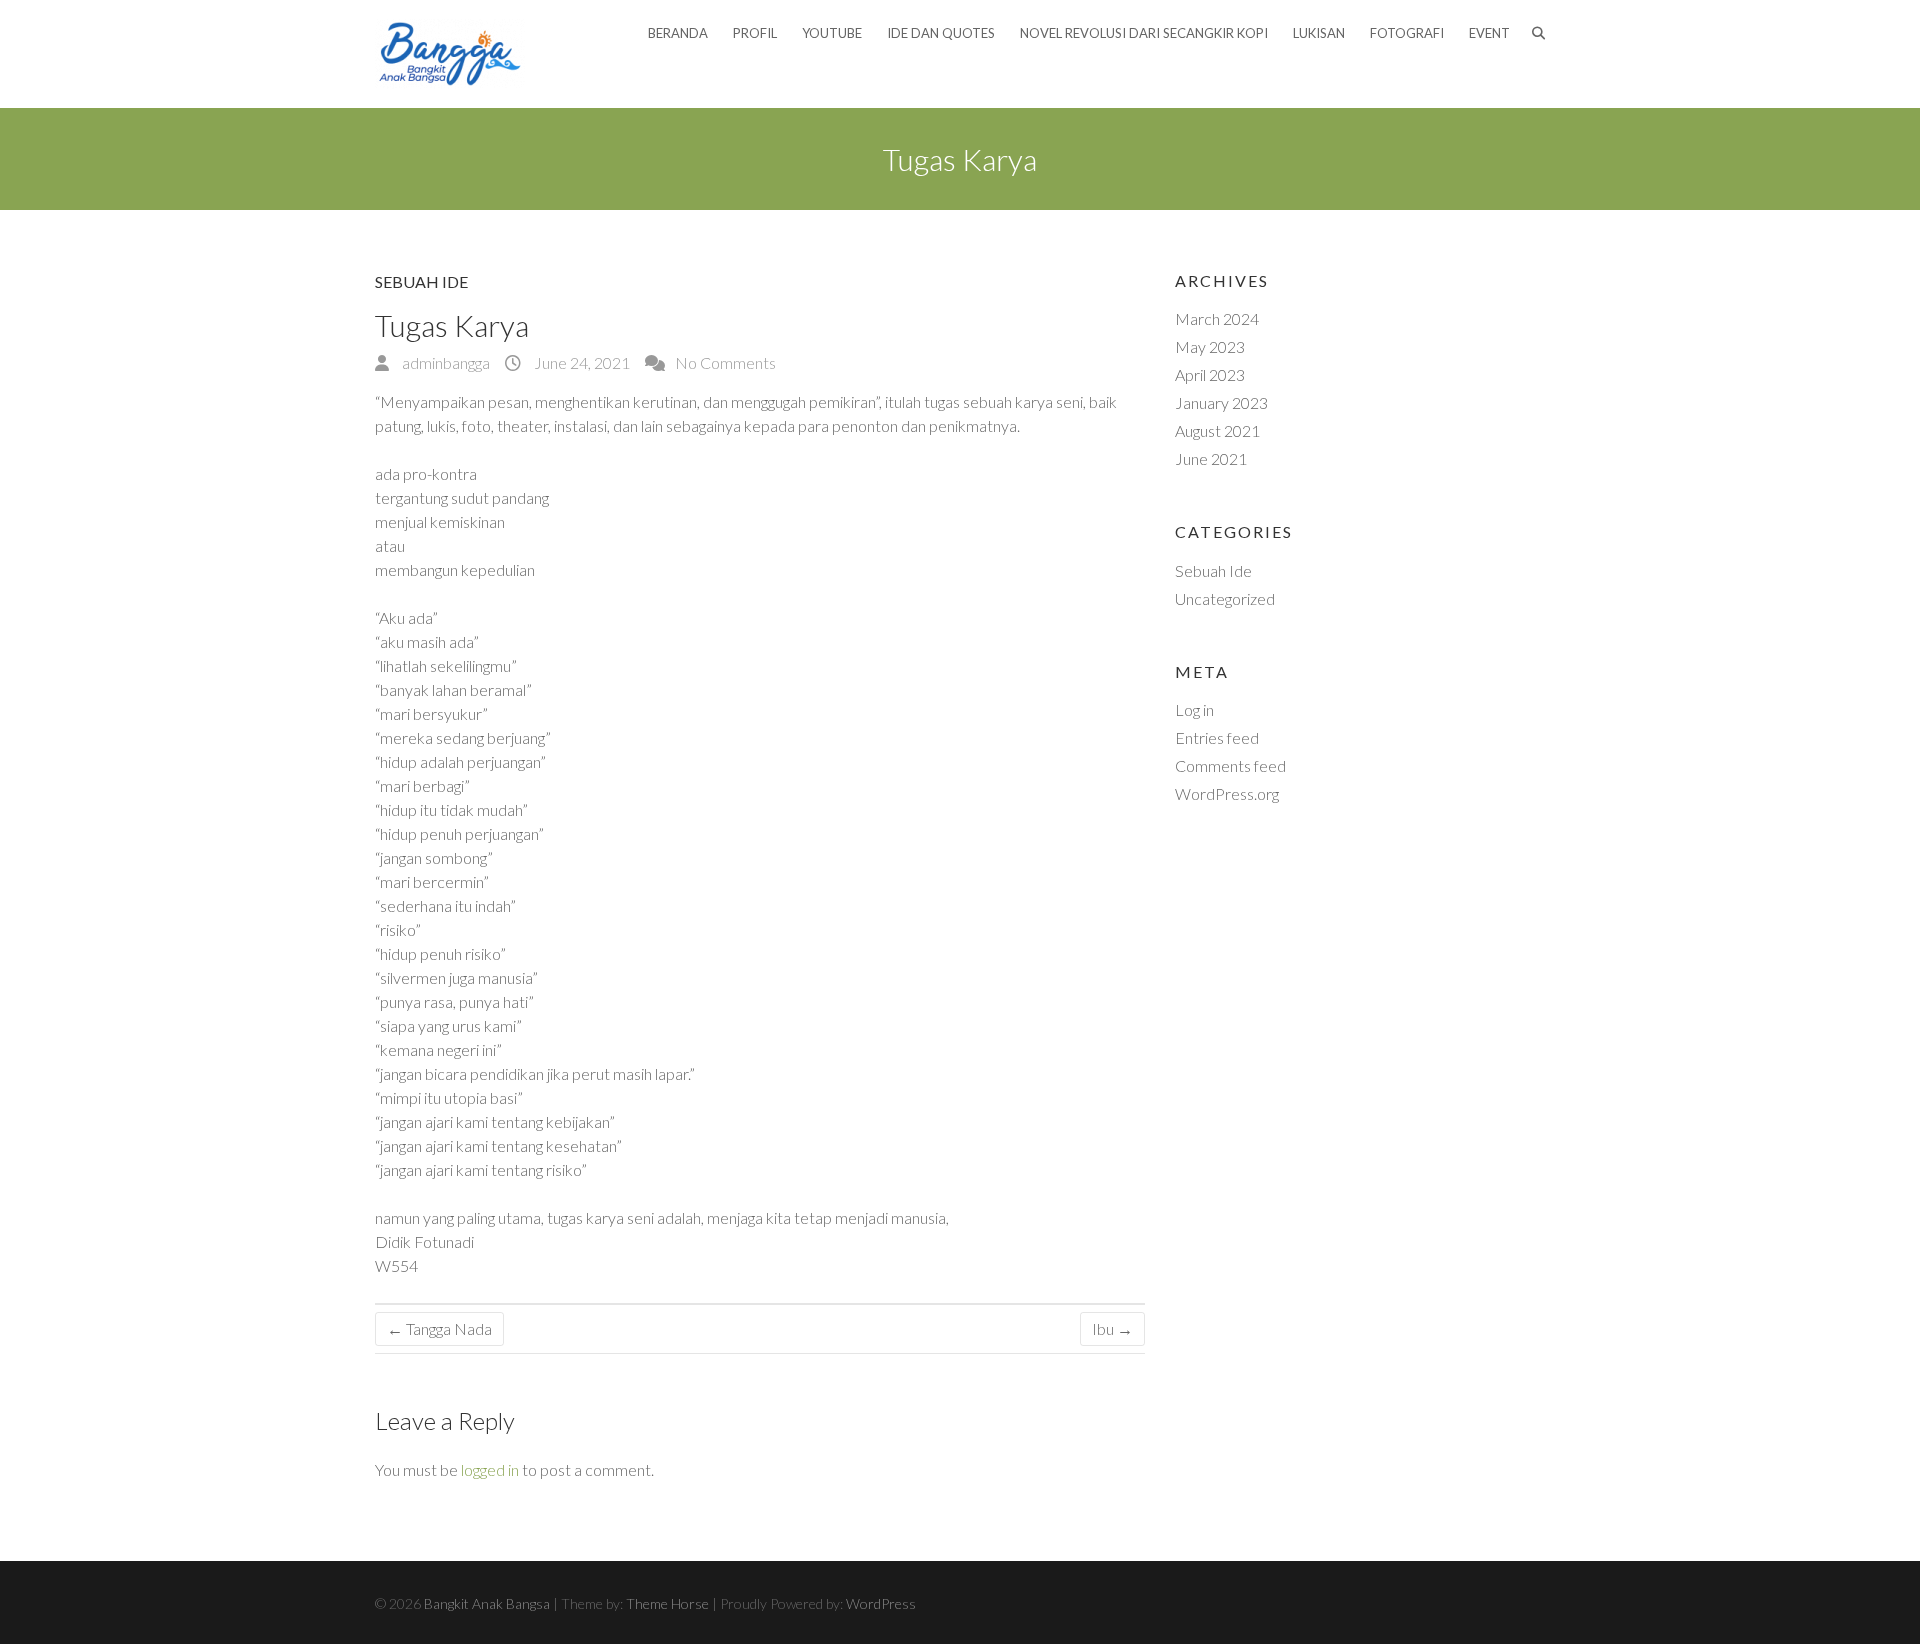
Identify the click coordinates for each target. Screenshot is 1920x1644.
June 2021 (1211, 458)
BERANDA (678, 33)
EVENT (1489, 33)
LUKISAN (1319, 33)
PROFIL (755, 33)
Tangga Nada (439, 1328)
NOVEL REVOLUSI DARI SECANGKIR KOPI (1144, 33)
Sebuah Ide (421, 281)
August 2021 (1217, 430)
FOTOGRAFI (1407, 33)
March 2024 (1217, 318)
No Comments (725, 362)
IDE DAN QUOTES (941, 33)
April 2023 (1210, 374)
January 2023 (1221, 402)
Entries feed (1217, 737)
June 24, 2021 (580, 362)
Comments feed (1230, 765)
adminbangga (444, 362)
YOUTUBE (832, 33)
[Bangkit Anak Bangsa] (450, 54)
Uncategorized (1225, 598)
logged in (490, 1469)
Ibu (1112, 1328)
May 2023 (1210, 346)
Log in (1194, 709)
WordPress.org (1227, 793)
